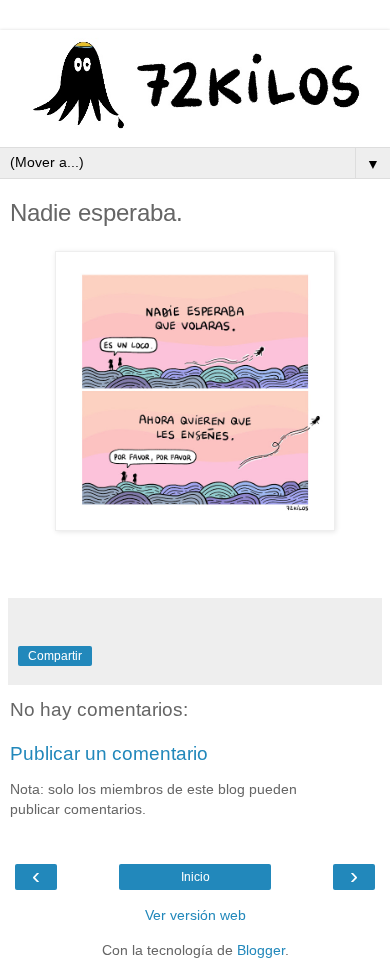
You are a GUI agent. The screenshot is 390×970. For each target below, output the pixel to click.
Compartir (55, 656)
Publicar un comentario (109, 753)
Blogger (261, 950)
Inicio (195, 877)
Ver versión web (195, 915)
